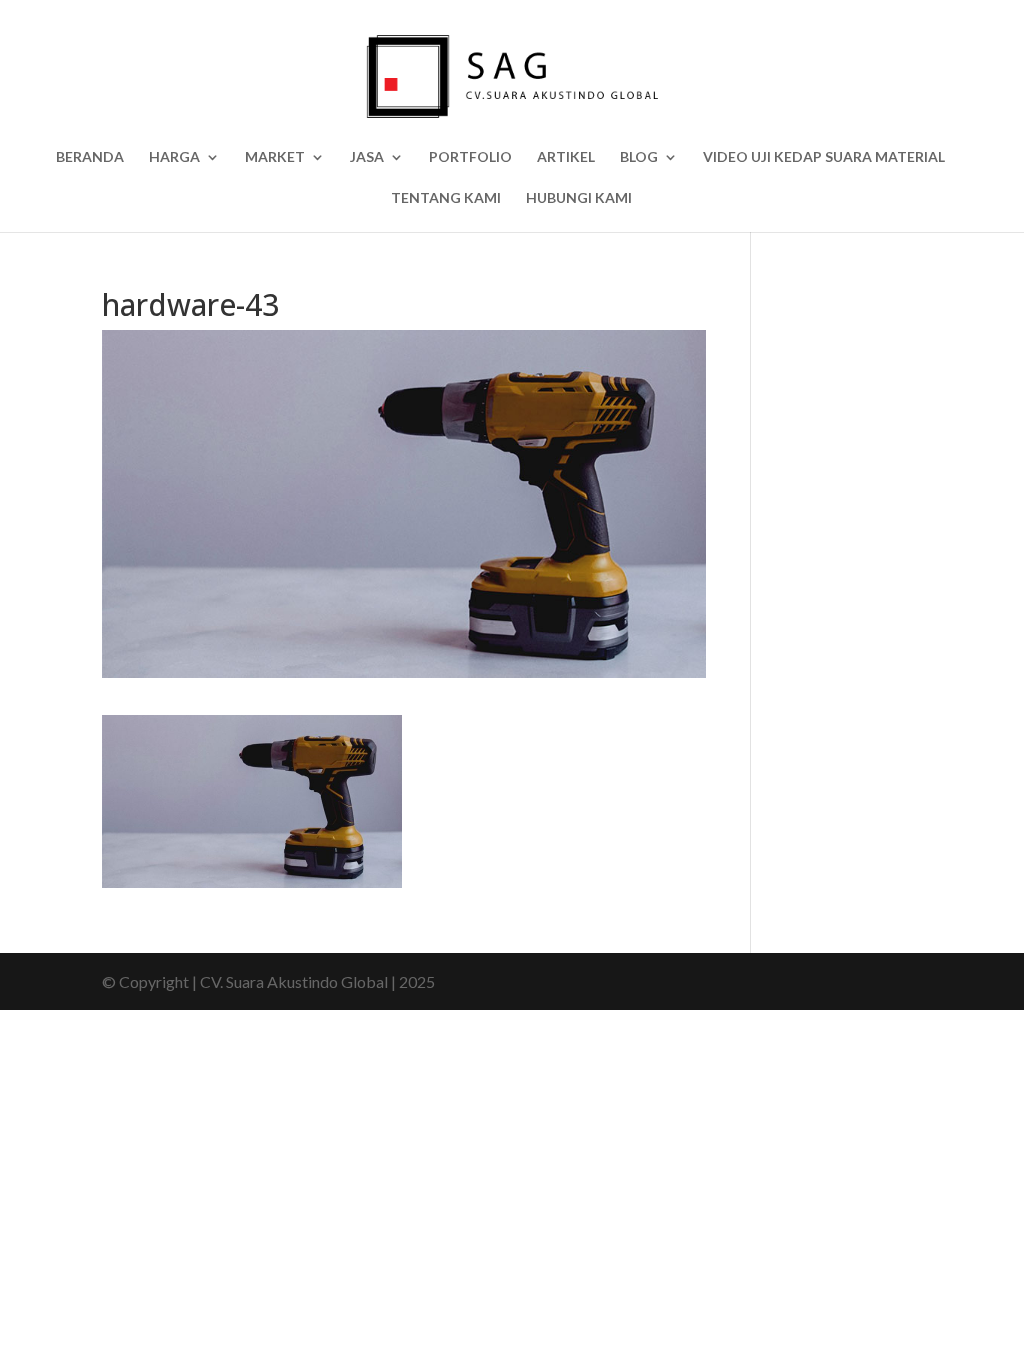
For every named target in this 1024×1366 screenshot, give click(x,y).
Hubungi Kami (579, 198)
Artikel (566, 157)
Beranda (90, 157)
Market (275, 157)
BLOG (639, 157)
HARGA (174, 157)
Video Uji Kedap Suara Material (824, 157)
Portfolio (470, 157)
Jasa (367, 157)
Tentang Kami (446, 198)
